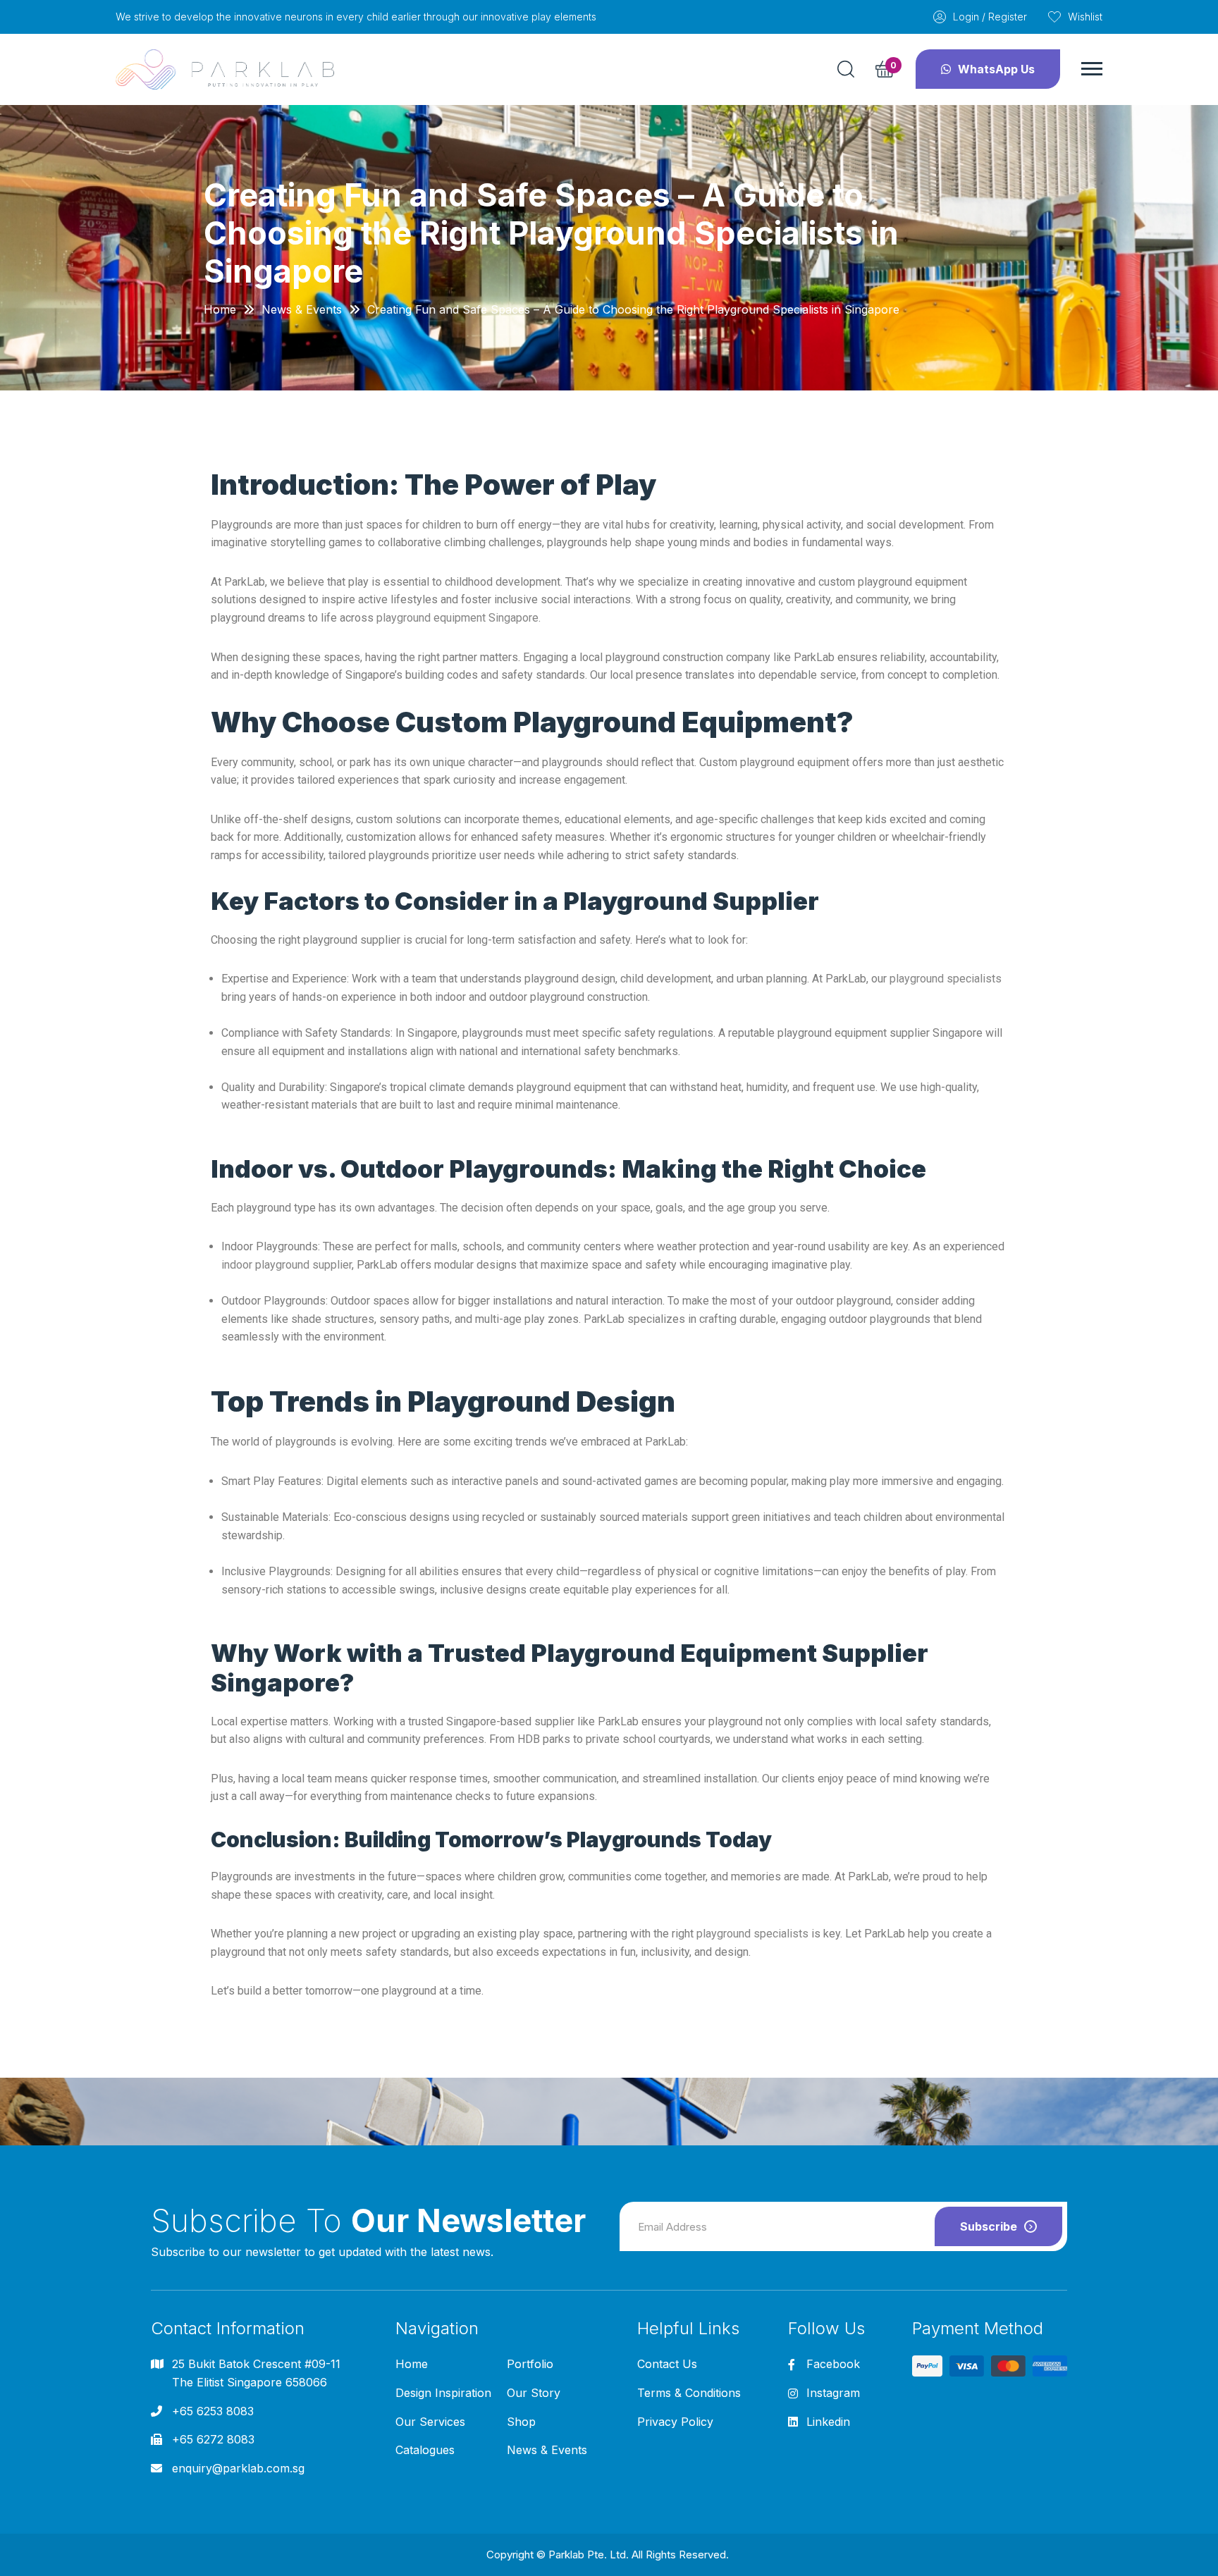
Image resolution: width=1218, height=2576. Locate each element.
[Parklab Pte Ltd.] (225, 69)
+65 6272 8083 (213, 2439)
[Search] (846, 69)
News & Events (302, 309)
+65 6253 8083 (213, 2411)
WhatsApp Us (996, 69)
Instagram (833, 2393)
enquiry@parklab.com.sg (238, 2468)
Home (220, 309)
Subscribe (989, 2226)
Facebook (833, 2364)
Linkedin (828, 2422)
